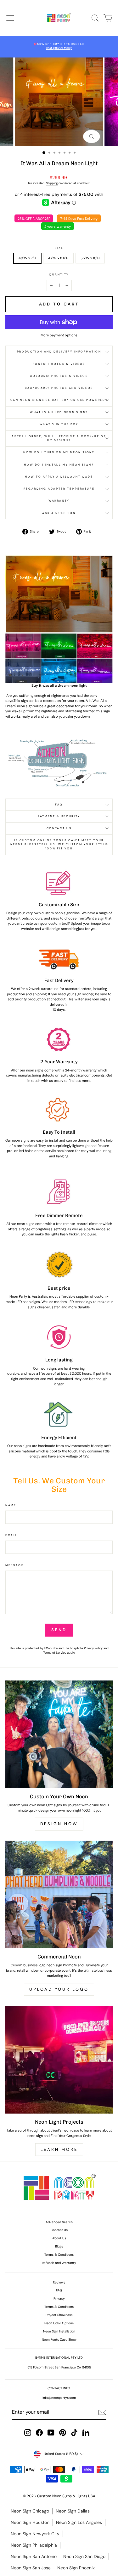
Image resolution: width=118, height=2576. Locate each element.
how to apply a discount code (59, 477)
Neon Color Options (59, 2323)
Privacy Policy (93, 1648)
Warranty (59, 501)
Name (11, 1505)
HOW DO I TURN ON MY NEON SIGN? (59, 452)
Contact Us (59, 828)
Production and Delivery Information (59, 352)
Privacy (59, 2298)
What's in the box (59, 424)
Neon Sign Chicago (30, 2511)
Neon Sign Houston (30, 2522)
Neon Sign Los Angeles (79, 2522)
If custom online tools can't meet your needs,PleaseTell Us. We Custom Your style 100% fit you (59, 844)
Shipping (52, 183)
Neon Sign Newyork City (35, 2534)
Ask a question (59, 513)
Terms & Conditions (59, 2255)
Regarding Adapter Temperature (59, 489)
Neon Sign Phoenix (76, 2568)
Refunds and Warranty (59, 2263)
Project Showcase (59, 2315)
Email (11, 1535)
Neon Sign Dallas (73, 2511)
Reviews (59, 2282)
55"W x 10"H (90, 258)
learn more (59, 2149)
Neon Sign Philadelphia (34, 2545)
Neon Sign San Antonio (34, 2556)
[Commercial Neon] (59, 1894)
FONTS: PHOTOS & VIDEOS (59, 364)
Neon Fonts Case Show (59, 2340)
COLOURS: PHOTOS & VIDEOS (59, 376)
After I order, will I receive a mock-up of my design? (59, 438)
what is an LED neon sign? (59, 412)
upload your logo (59, 1989)
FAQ (59, 805)
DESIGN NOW (59, 1824)
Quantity (59, 274)
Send (59, 1630)
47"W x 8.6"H (58, 258)
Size (59, 248)
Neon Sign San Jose (31, 2568)
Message (15, 1565)
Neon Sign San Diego (84, 2556)
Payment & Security (59, 816)
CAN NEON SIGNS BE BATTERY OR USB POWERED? (59, 400)
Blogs (59, 2246)
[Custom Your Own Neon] (59, 1734)
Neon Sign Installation (59, 2331)
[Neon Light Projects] (59, 2060)
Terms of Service (55, 1653)
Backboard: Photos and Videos (59, 388)
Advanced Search (59, 2222)
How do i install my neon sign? (59, 465)
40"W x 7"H (27, 258)
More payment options (59, 335)
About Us (59, 2238)
